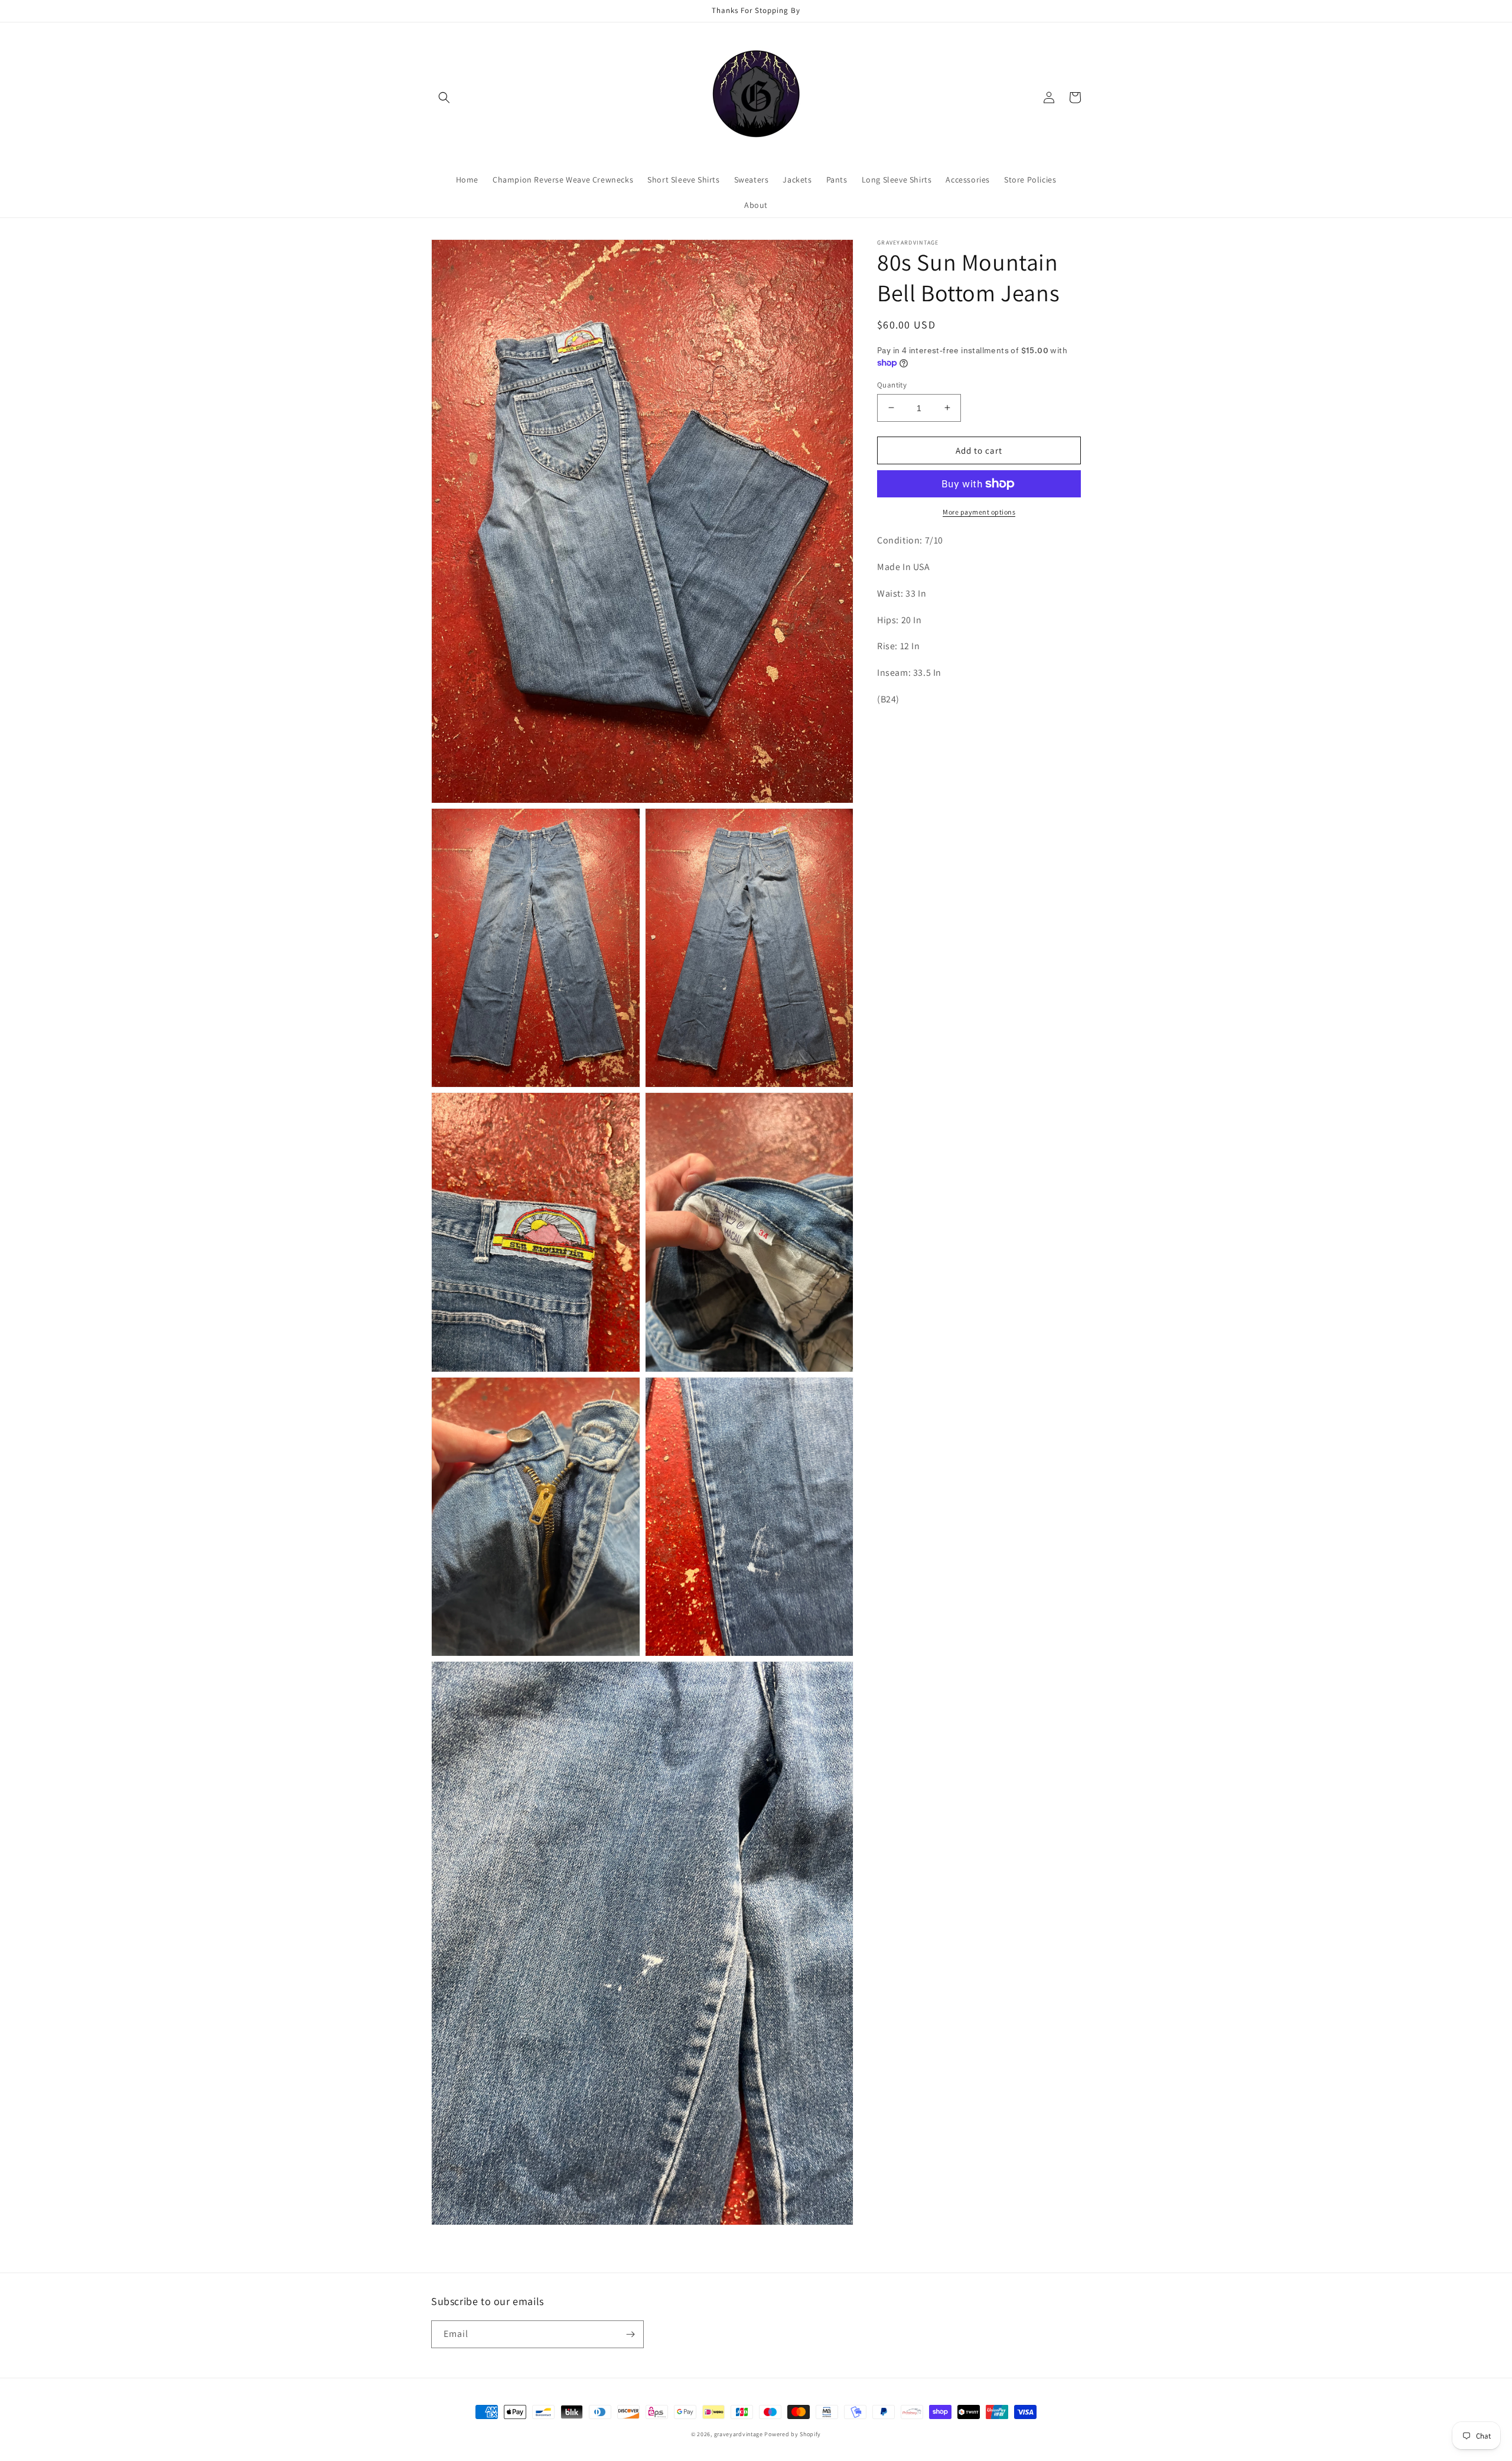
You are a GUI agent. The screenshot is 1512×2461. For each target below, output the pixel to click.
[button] (444, 97)
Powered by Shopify (793, 2434)
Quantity (892, 384)
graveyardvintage (739, 2434)
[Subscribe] (630, 2334)
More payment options (979, 512)
